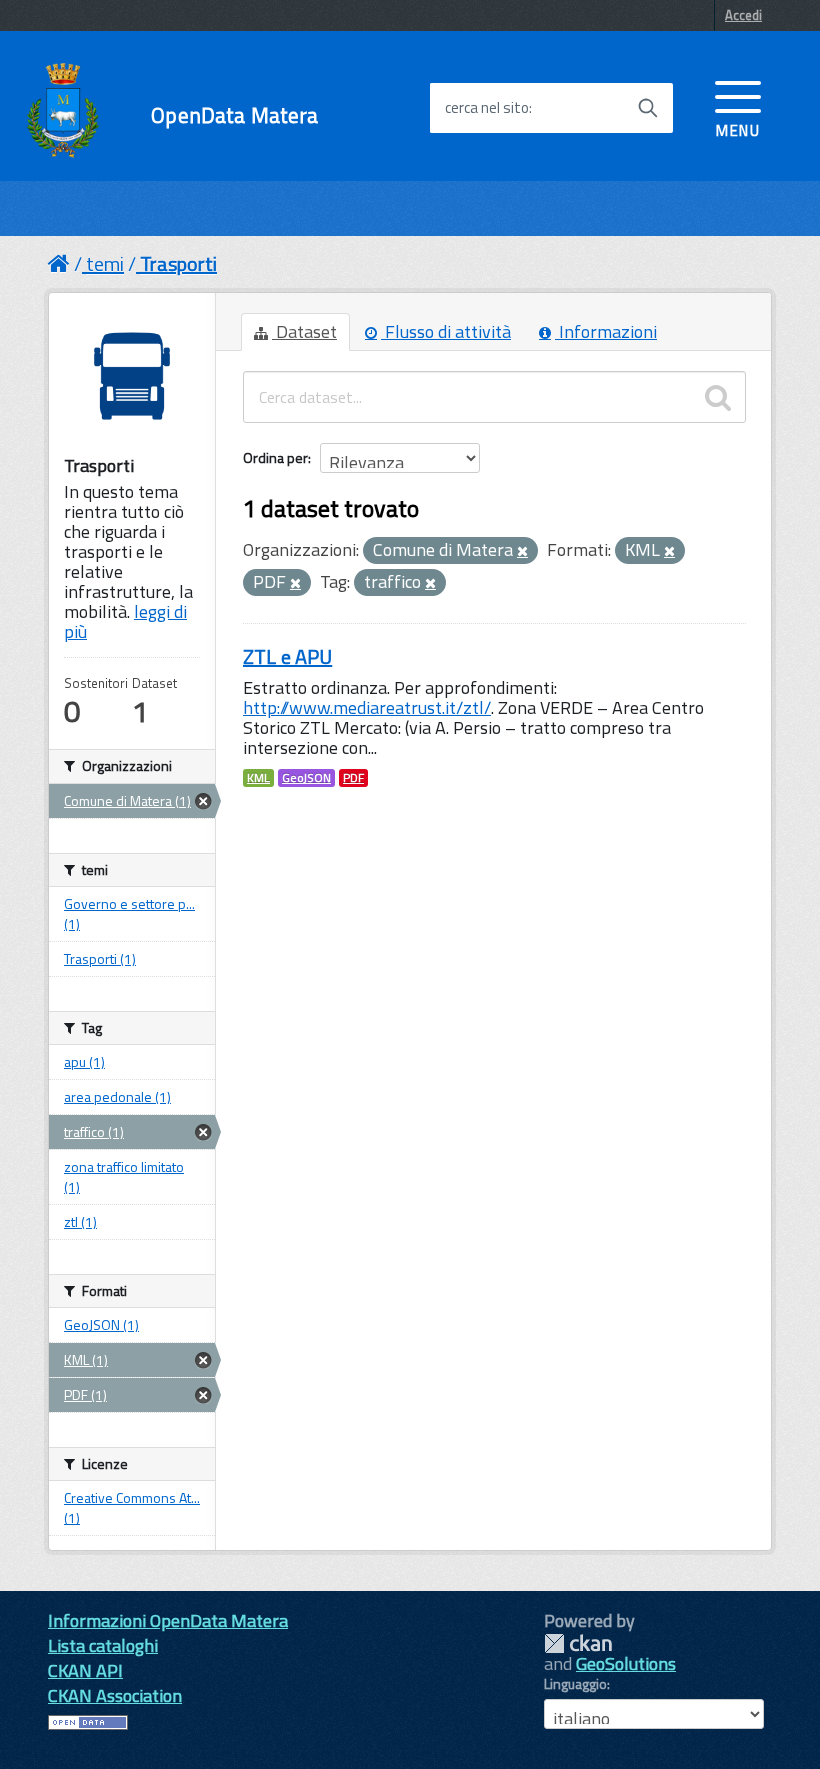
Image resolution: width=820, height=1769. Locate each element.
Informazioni (606, 331)
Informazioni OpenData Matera (168, 1620)
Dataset (304, 331)
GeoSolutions (626, 1663)
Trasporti (178, 263)
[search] (718, 397)
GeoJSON (306, 778)
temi (105, 263)
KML (258, 778)
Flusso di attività (446, 331)
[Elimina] (522, 552)
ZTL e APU (287, 656)
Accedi (743, 15)
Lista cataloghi (103, 1645)
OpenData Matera (234, 115)
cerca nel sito (487, 108)
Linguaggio (575, 1684)
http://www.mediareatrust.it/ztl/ (367, 707)
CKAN (578, 1643)
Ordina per (275, 457)
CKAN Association (115, 1695)
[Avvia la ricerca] (648, 108)
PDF (353, 778)
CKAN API (85, 1670)
